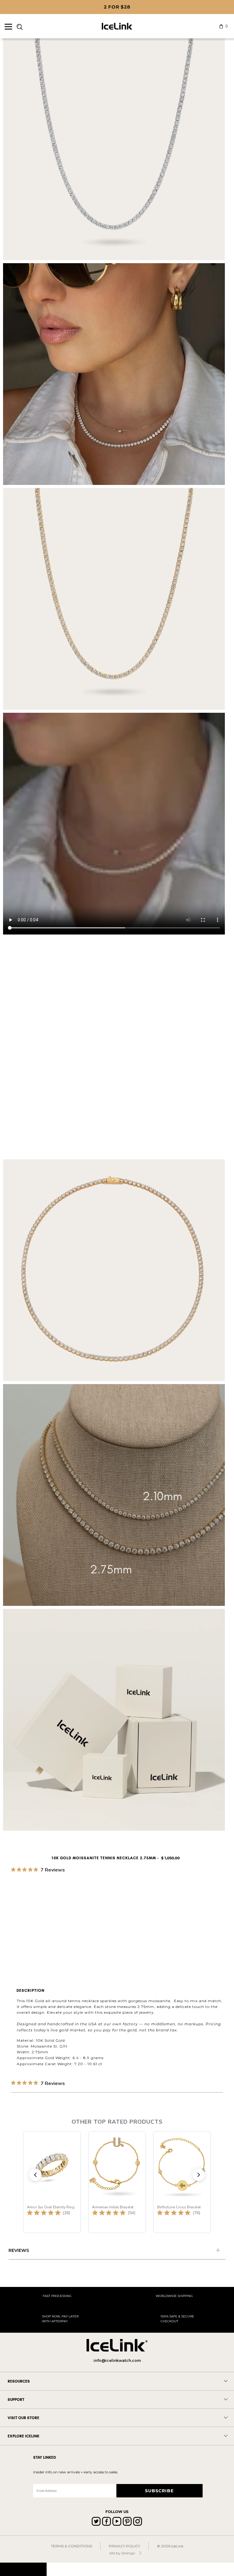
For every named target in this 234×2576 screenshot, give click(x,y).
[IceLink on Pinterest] (127, 2521)
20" (139, 1914)
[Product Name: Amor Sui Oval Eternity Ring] (52, 2182)
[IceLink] (117, 26)
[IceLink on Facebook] (106, 2521)
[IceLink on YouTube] (117, 2521)
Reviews (19, 2250)
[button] (35, 2175)
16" (108, 1914)
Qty (15, 1931)
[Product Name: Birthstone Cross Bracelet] (182, 2182)
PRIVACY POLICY (124, 2546)
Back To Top (23, 2569)
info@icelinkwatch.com (117, 2360)
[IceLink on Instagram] (138, 2521)
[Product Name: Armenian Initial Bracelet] (117, 2182)
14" (93, 1914)
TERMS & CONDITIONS (71, 2546)
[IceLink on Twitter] (96, 2521)
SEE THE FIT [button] (211, 1880)
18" (123, 1914)
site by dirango (122, 2553)
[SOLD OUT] (110, 1890)
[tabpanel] (117, 2251)
